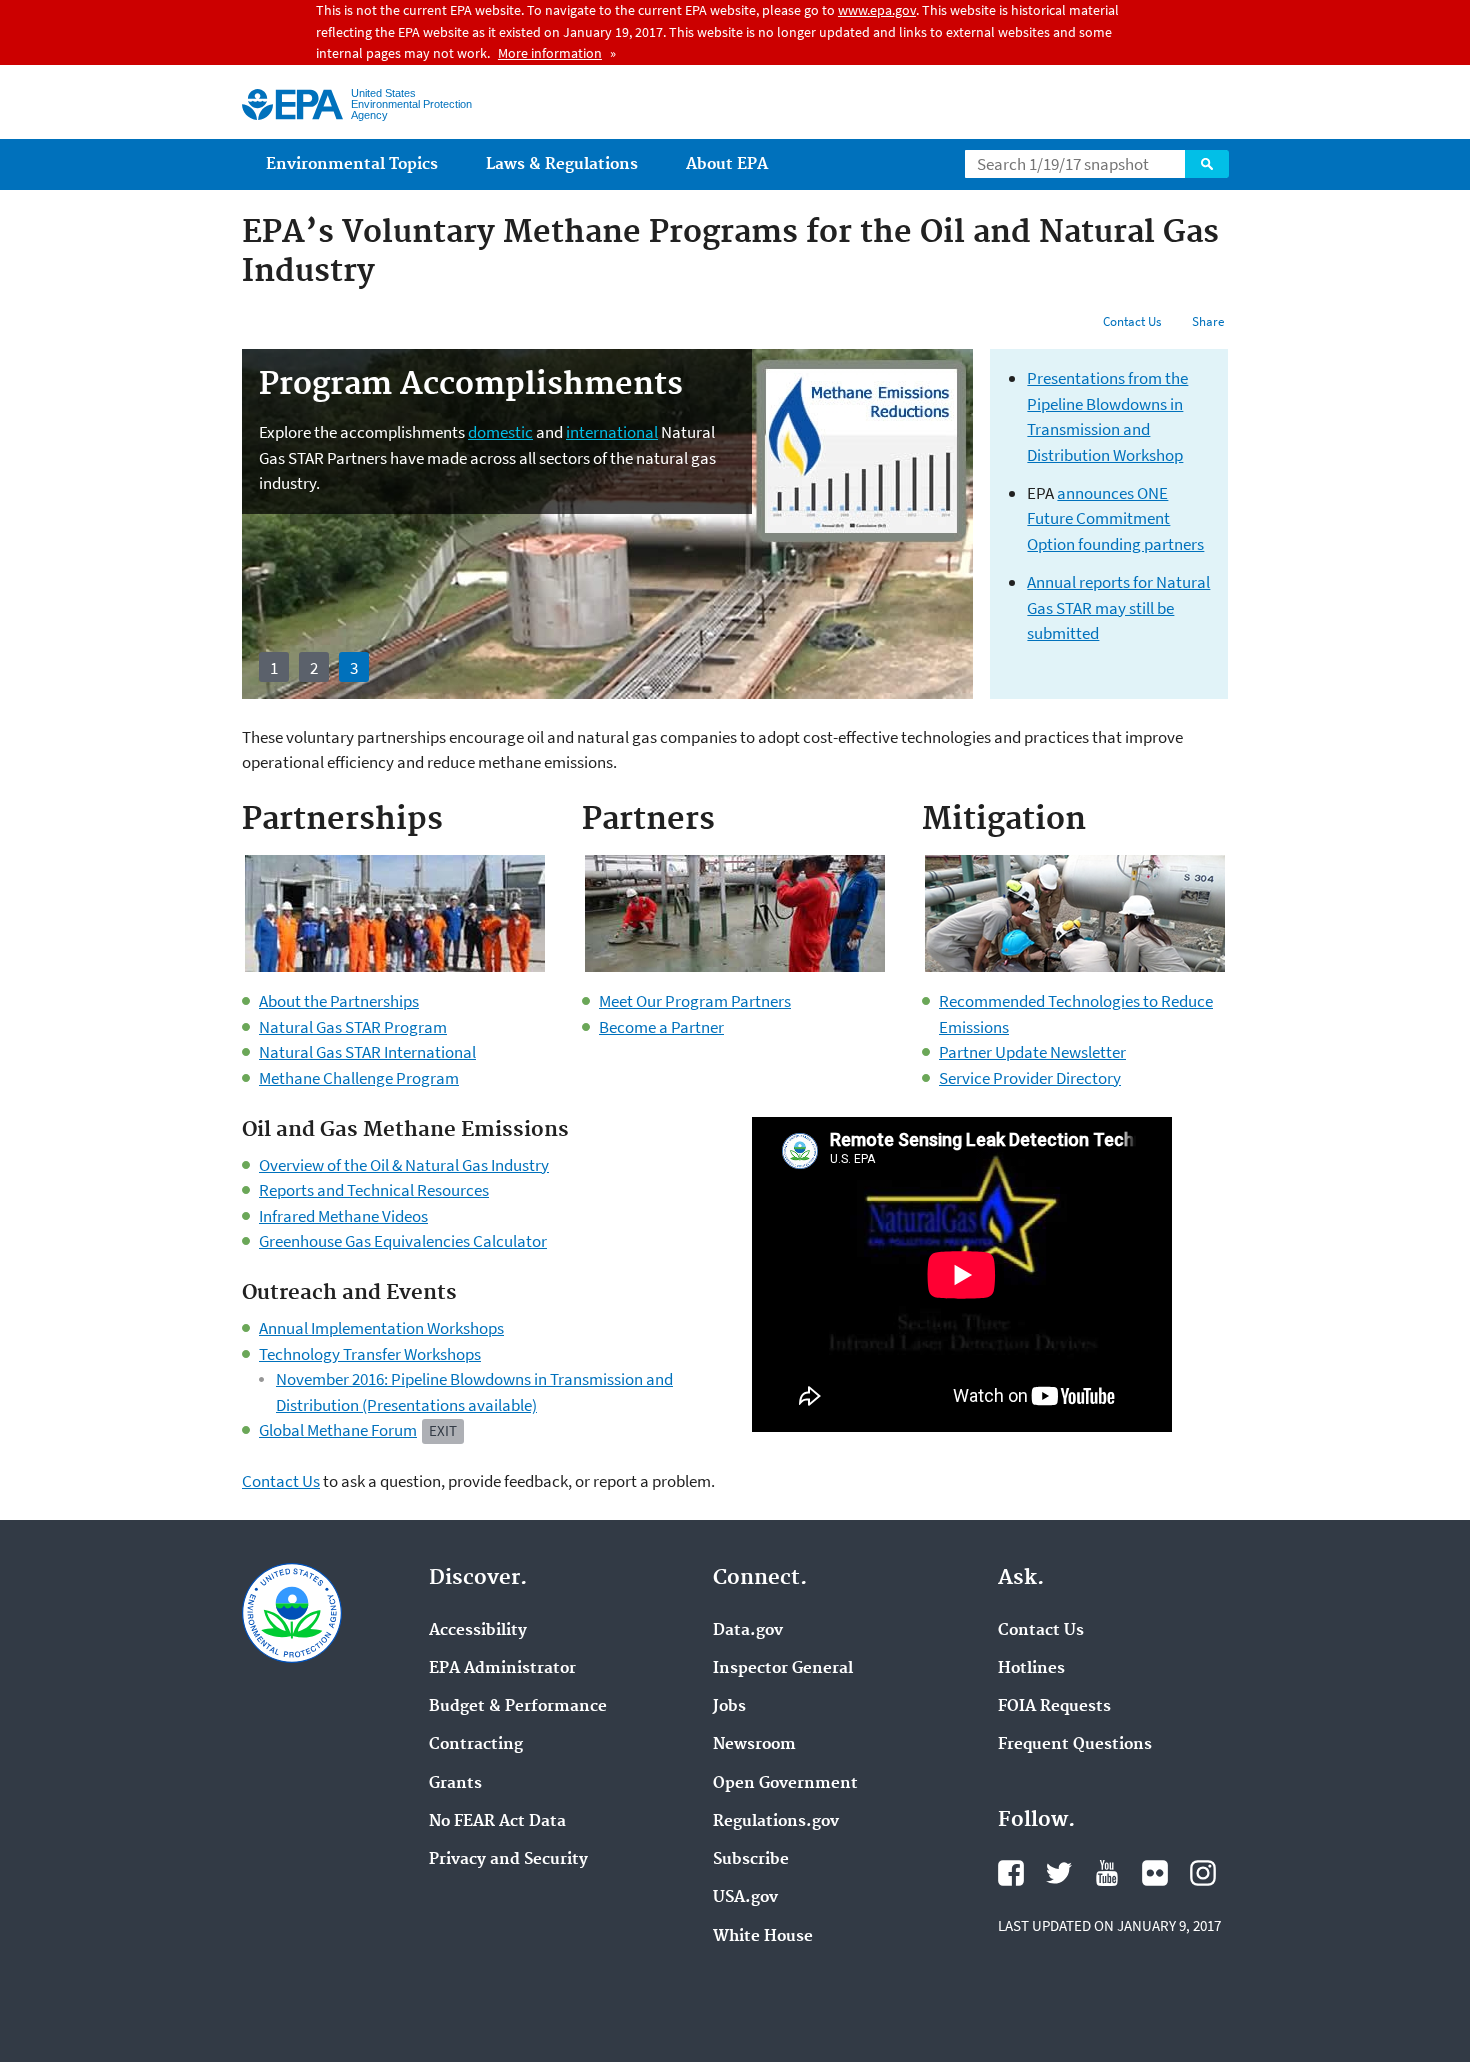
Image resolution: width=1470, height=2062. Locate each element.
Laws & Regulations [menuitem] (562, 164)
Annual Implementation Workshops (381, 1328)
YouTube (1107, 1873)
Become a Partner (661, 1027)
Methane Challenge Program (359, 1078)
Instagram (1203, 1873)
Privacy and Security (508, 1860)
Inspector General (783, 1669)
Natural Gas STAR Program (353, 1027)
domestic (500, 432)
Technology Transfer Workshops (370, 1354)
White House (763, 1937)
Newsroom (754, 1745)
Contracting (476, 1745)
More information (550, 53)
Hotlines (1031, 1669)
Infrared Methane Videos (343, 1216)
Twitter (1059, 1873)
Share (1208, 321)
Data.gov (748, 1631)
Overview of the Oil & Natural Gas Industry (404, 1165)
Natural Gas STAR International (367, 1052)
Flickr (1155, 1873)
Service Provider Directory (1030, 1078)
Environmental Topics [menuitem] (352, 164)
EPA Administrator (502, 1669)
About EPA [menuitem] (727, 164)
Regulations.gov (776, 1822)
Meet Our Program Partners (695, 1001)
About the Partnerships (339, 1001)
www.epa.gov (877, 10)
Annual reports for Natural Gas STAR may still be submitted (1118, 607)
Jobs (729, 1707)
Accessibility (478, 1631)
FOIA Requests (1054, 1707)
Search (1207, 164)
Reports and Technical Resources (374, 1190)
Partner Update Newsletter (1032, 1052)
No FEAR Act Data (497, 1822)
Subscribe (751, 1860)
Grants (455, 1784)
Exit (443, 1430)
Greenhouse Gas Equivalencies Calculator (403, 1241)
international (612, 432)
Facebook (1011, 1873)
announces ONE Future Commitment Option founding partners (1115, 518)
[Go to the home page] (292, 104)
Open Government (785, 1784)
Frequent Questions (1075, 1745)
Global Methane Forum (338, 1430)
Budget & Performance (518, 1707)
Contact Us (1132, 321)
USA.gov (745, 1898)
